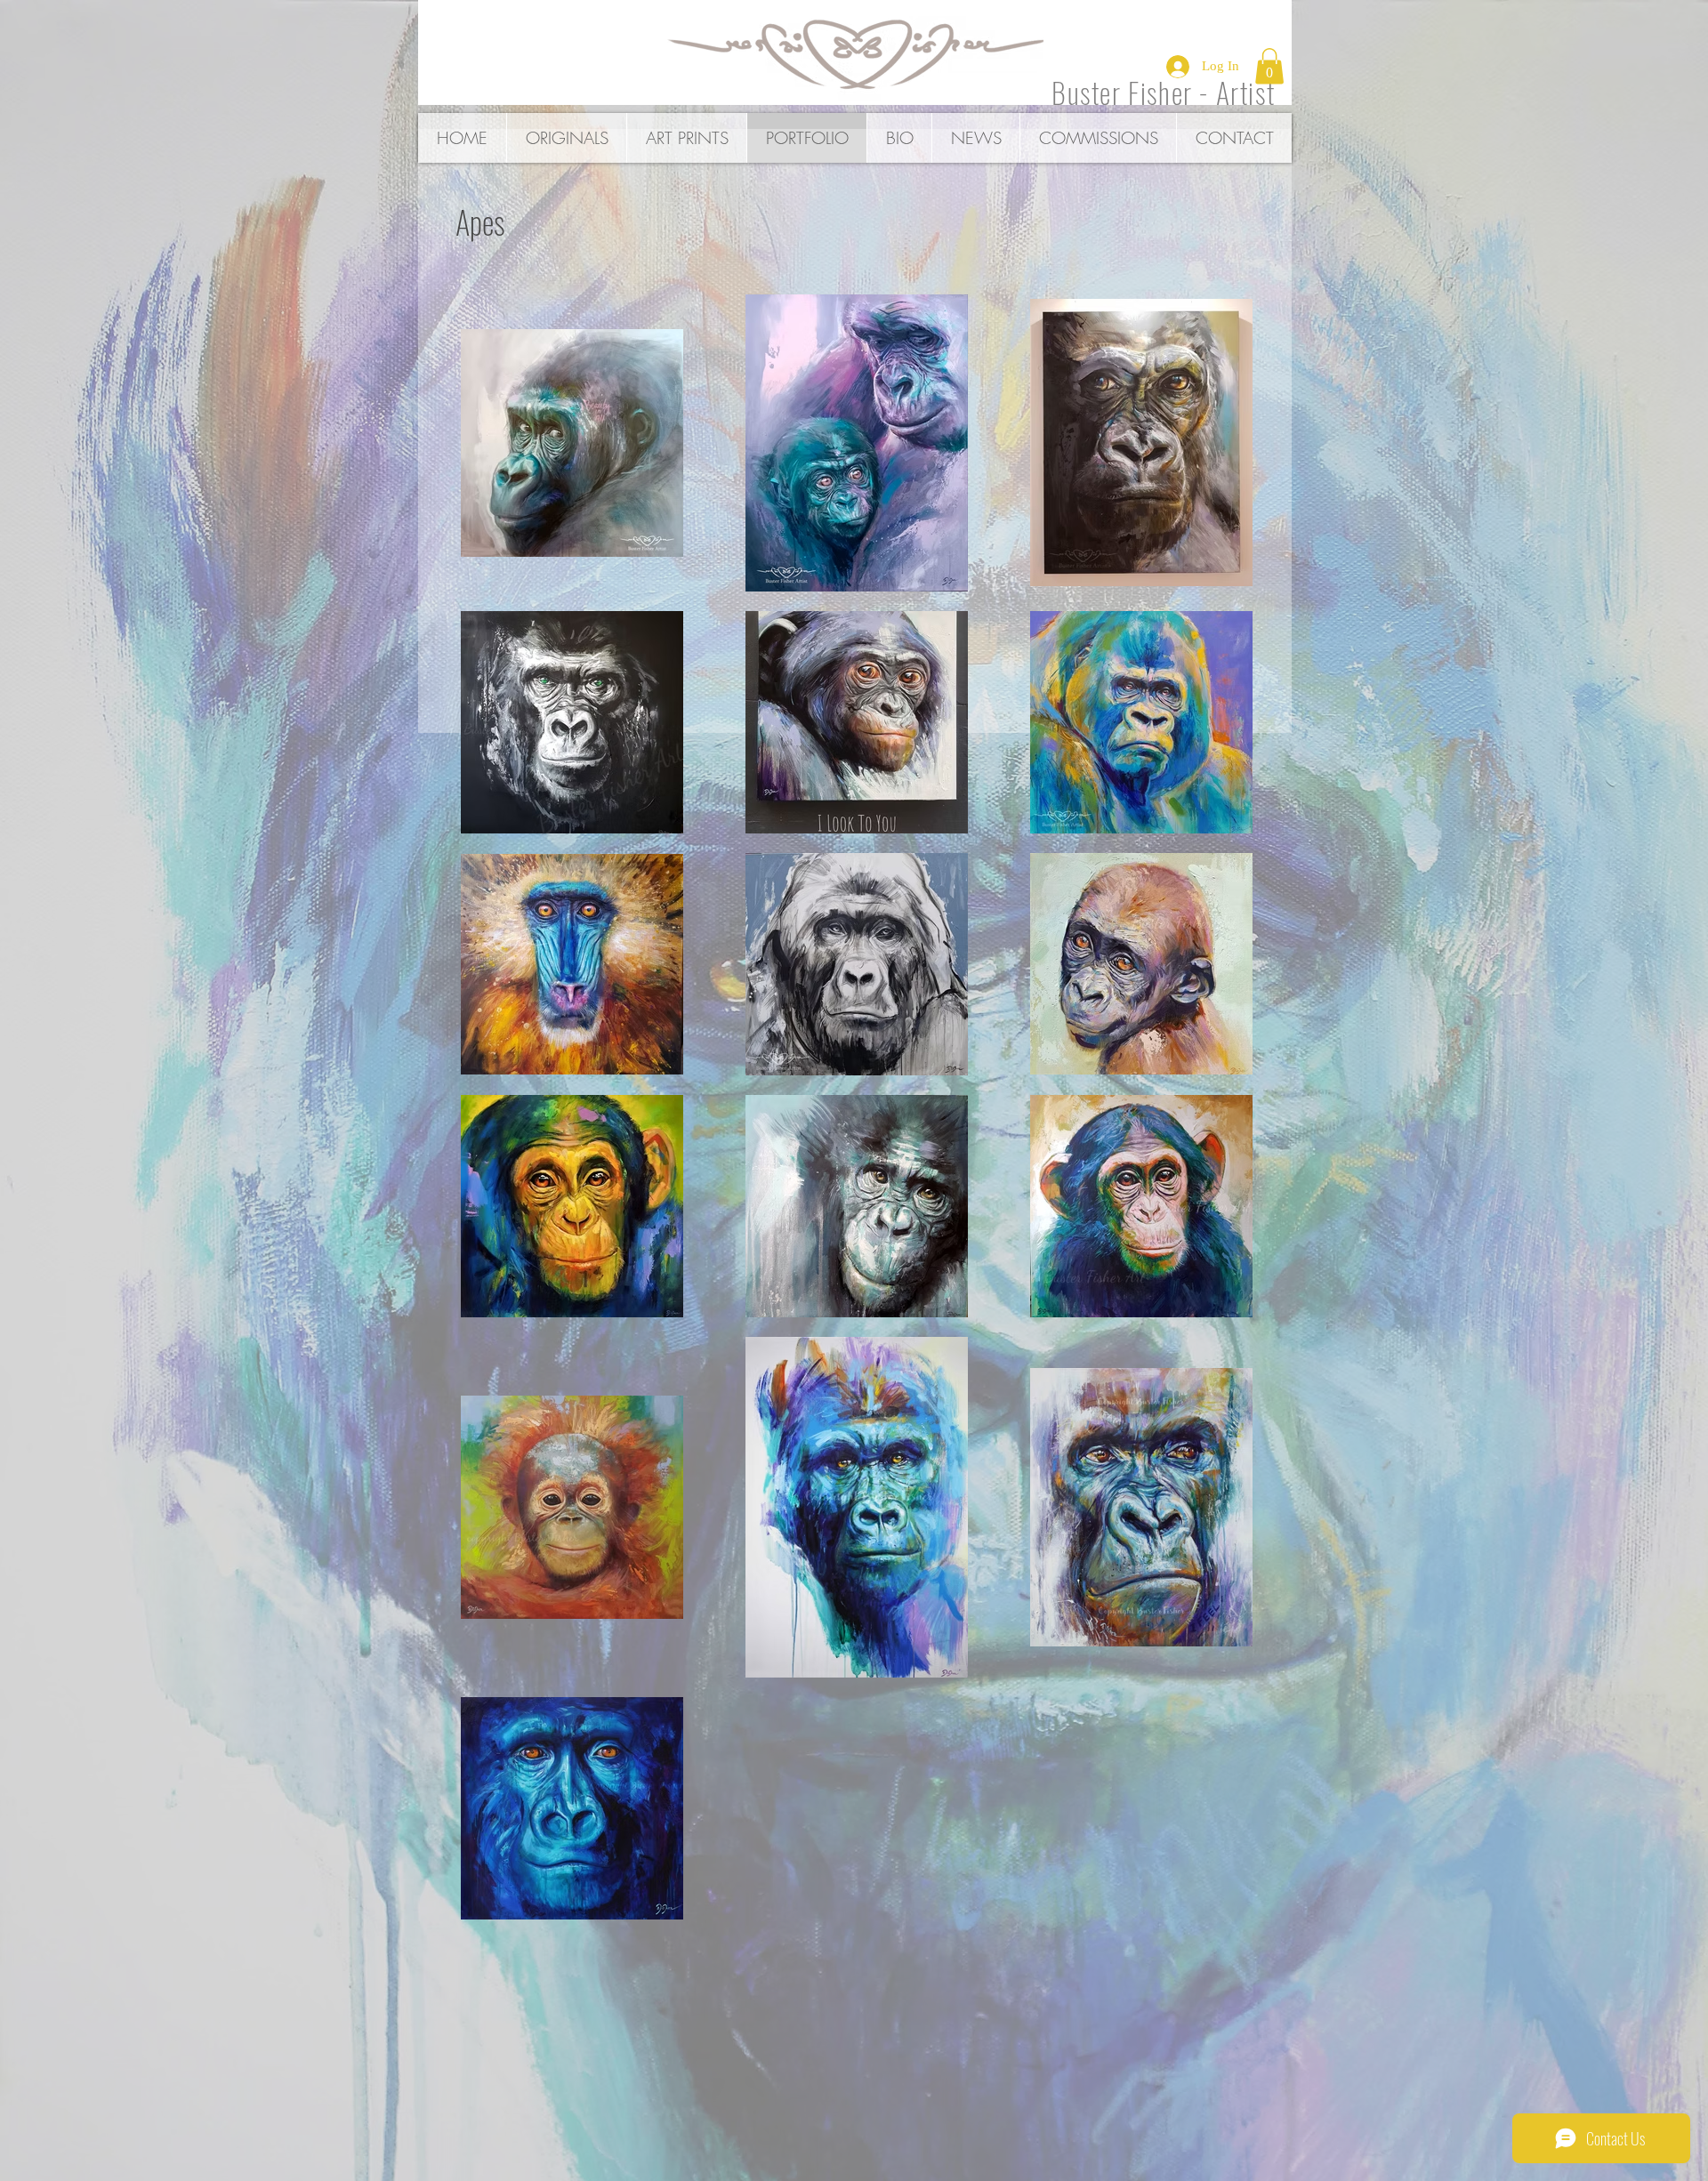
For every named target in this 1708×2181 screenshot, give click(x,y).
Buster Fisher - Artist (1163, 92)
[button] (1269, 66)
